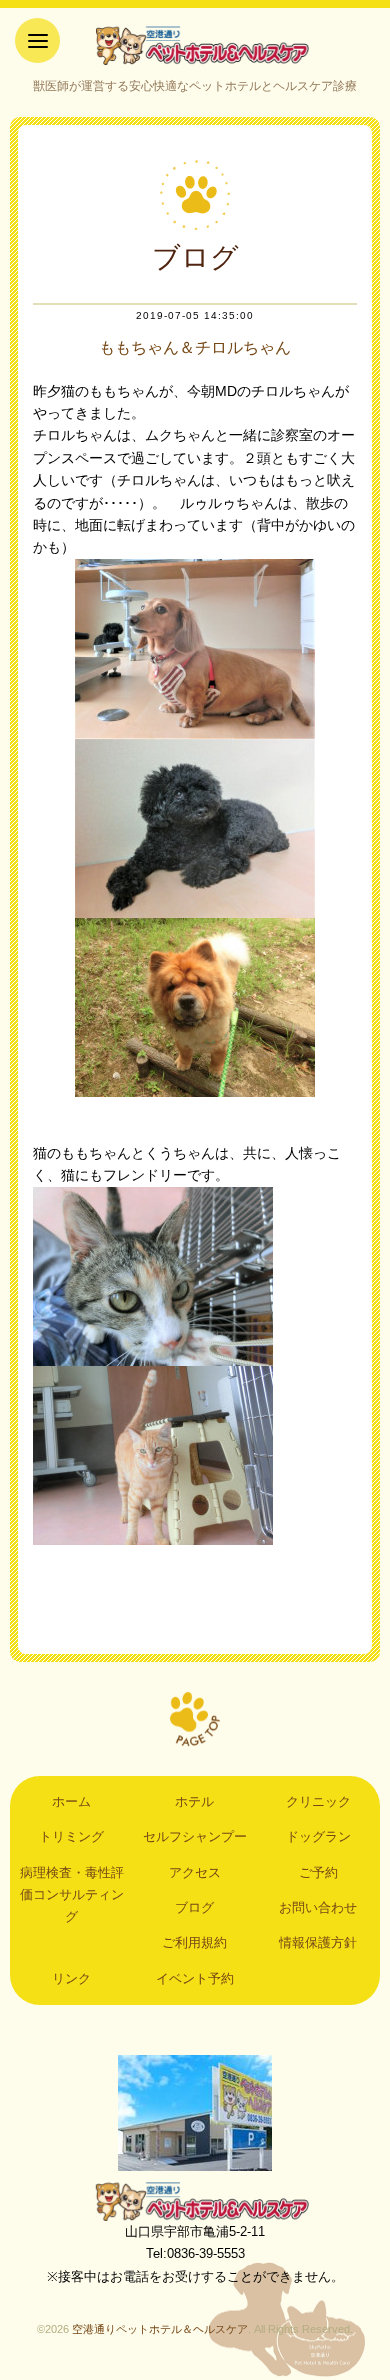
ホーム (71, 1801)
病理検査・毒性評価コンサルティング (72, 1895)
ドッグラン (318, 1836)
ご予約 (318, 1872)
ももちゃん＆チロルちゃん (195, 347)
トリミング (71, 1836)
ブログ (194, 1907)
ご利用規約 (194, 1942)
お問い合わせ (318, 1907)
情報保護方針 (318, 1942)
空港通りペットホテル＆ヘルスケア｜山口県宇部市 (195, 45)
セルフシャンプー (195, 1836)
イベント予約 (195, 1978)
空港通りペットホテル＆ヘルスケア (195, 2201)
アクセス (195, 1872)
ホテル (194, 1801)
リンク (71, 1978)
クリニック (318, 1801)
